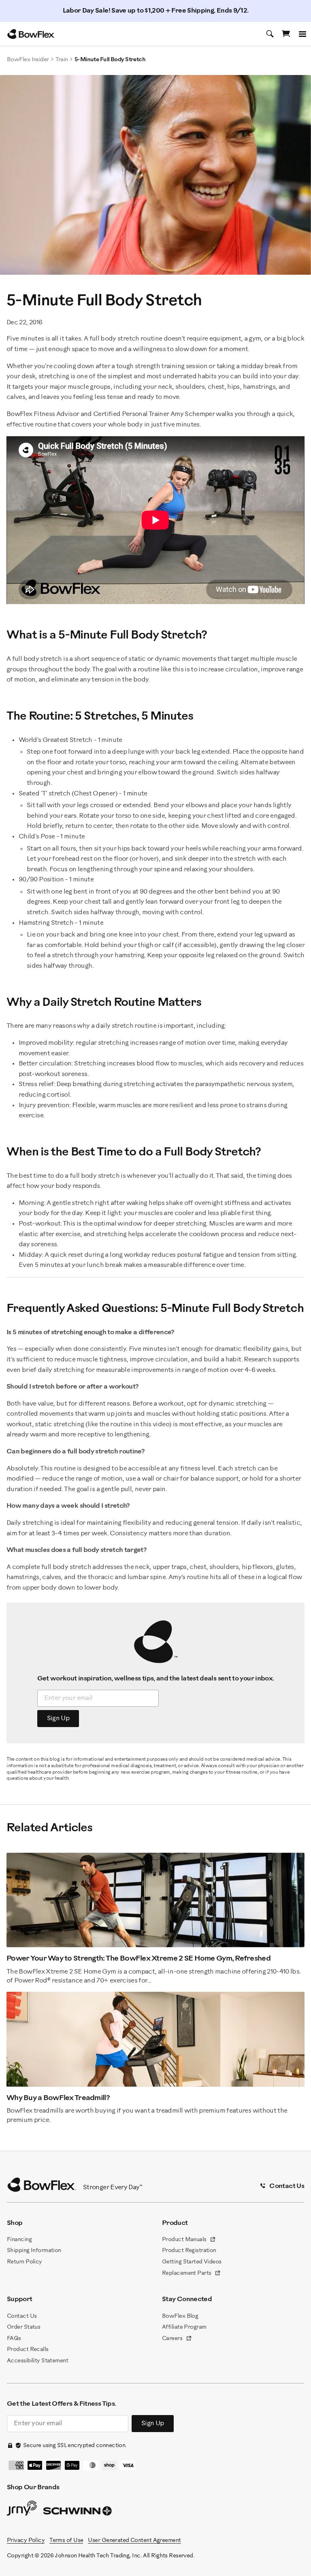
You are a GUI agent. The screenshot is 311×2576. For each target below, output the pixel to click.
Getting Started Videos (192, 2262)
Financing (19, 2240)
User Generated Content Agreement (134, 2541)
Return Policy (24, 2262)
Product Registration (189, 2251)
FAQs (14, 2339)
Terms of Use (66, 2541)
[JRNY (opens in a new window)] (22, 2510)
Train (62, 60)
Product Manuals (189, 2240)
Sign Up (58, 1718)
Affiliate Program (184, 2327)
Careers (177, 2339)
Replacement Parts (191, 2274)
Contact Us (22, 2316)
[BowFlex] (31, 34)
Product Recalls (28, 2350)
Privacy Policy (26, 2541)
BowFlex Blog (180, 2316)
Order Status (23, 2327)
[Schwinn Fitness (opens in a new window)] (78, 2513)
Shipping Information (34, 2251)
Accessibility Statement (37, 2361)
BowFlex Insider (28, 60)
